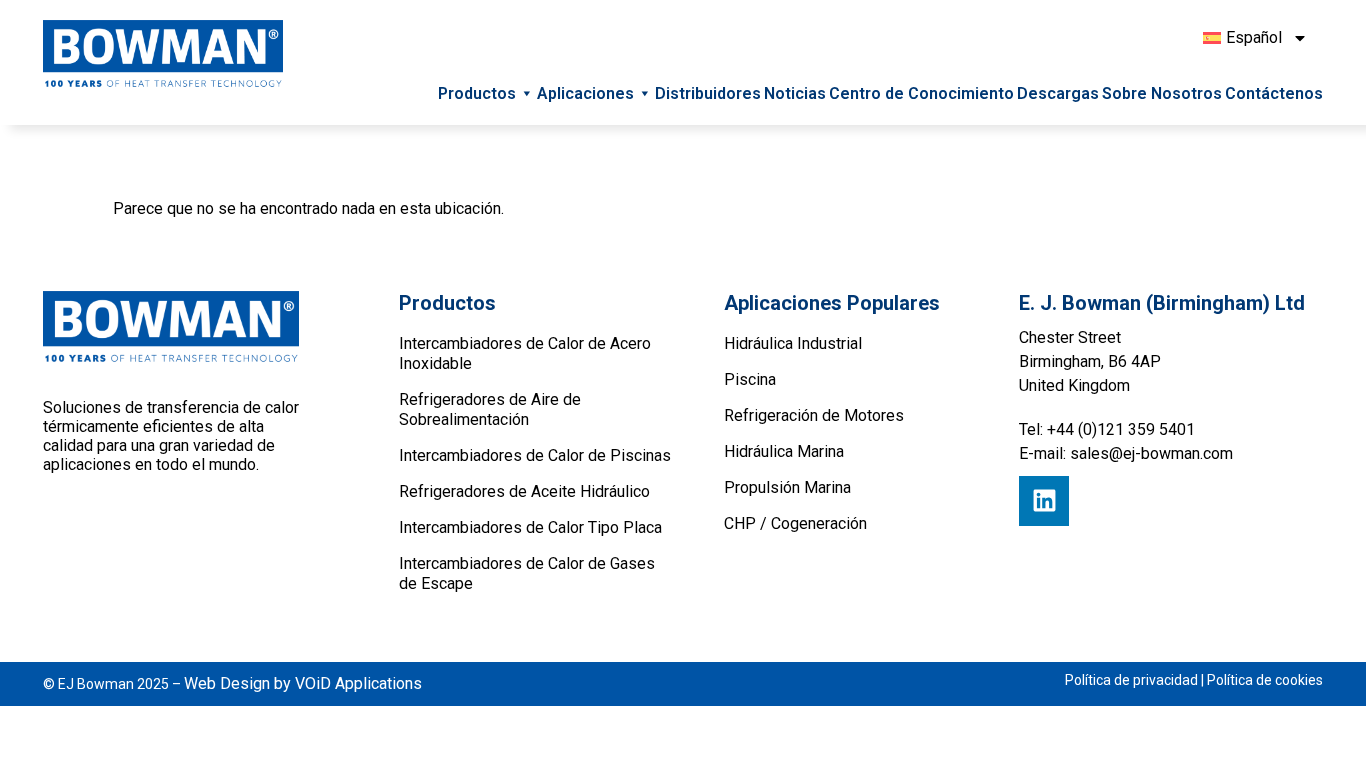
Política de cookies (1265, 680)
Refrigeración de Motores (814, 415)
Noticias (795, 93)
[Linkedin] (1044, 501)
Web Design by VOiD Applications (303, 683)
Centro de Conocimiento (921, 93)
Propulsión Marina (787, 487)
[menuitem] (1253, 38)
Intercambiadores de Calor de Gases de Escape (527, 573)
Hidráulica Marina (784, 451)
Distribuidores (708, 93)
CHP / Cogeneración (795, 523)
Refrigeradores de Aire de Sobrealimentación (490, 409)
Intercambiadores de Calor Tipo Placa (530, 527)
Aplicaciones (585, 93)
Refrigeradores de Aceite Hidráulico (524, 491)
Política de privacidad (1131, 680)
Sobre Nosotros (1162, 93)
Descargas (1058, 93)
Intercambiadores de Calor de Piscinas (535, 455)
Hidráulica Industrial (793, 343)
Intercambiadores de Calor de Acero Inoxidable (525, 353)
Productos (477, 93)
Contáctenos (1274, 93)
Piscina (750, 379)
